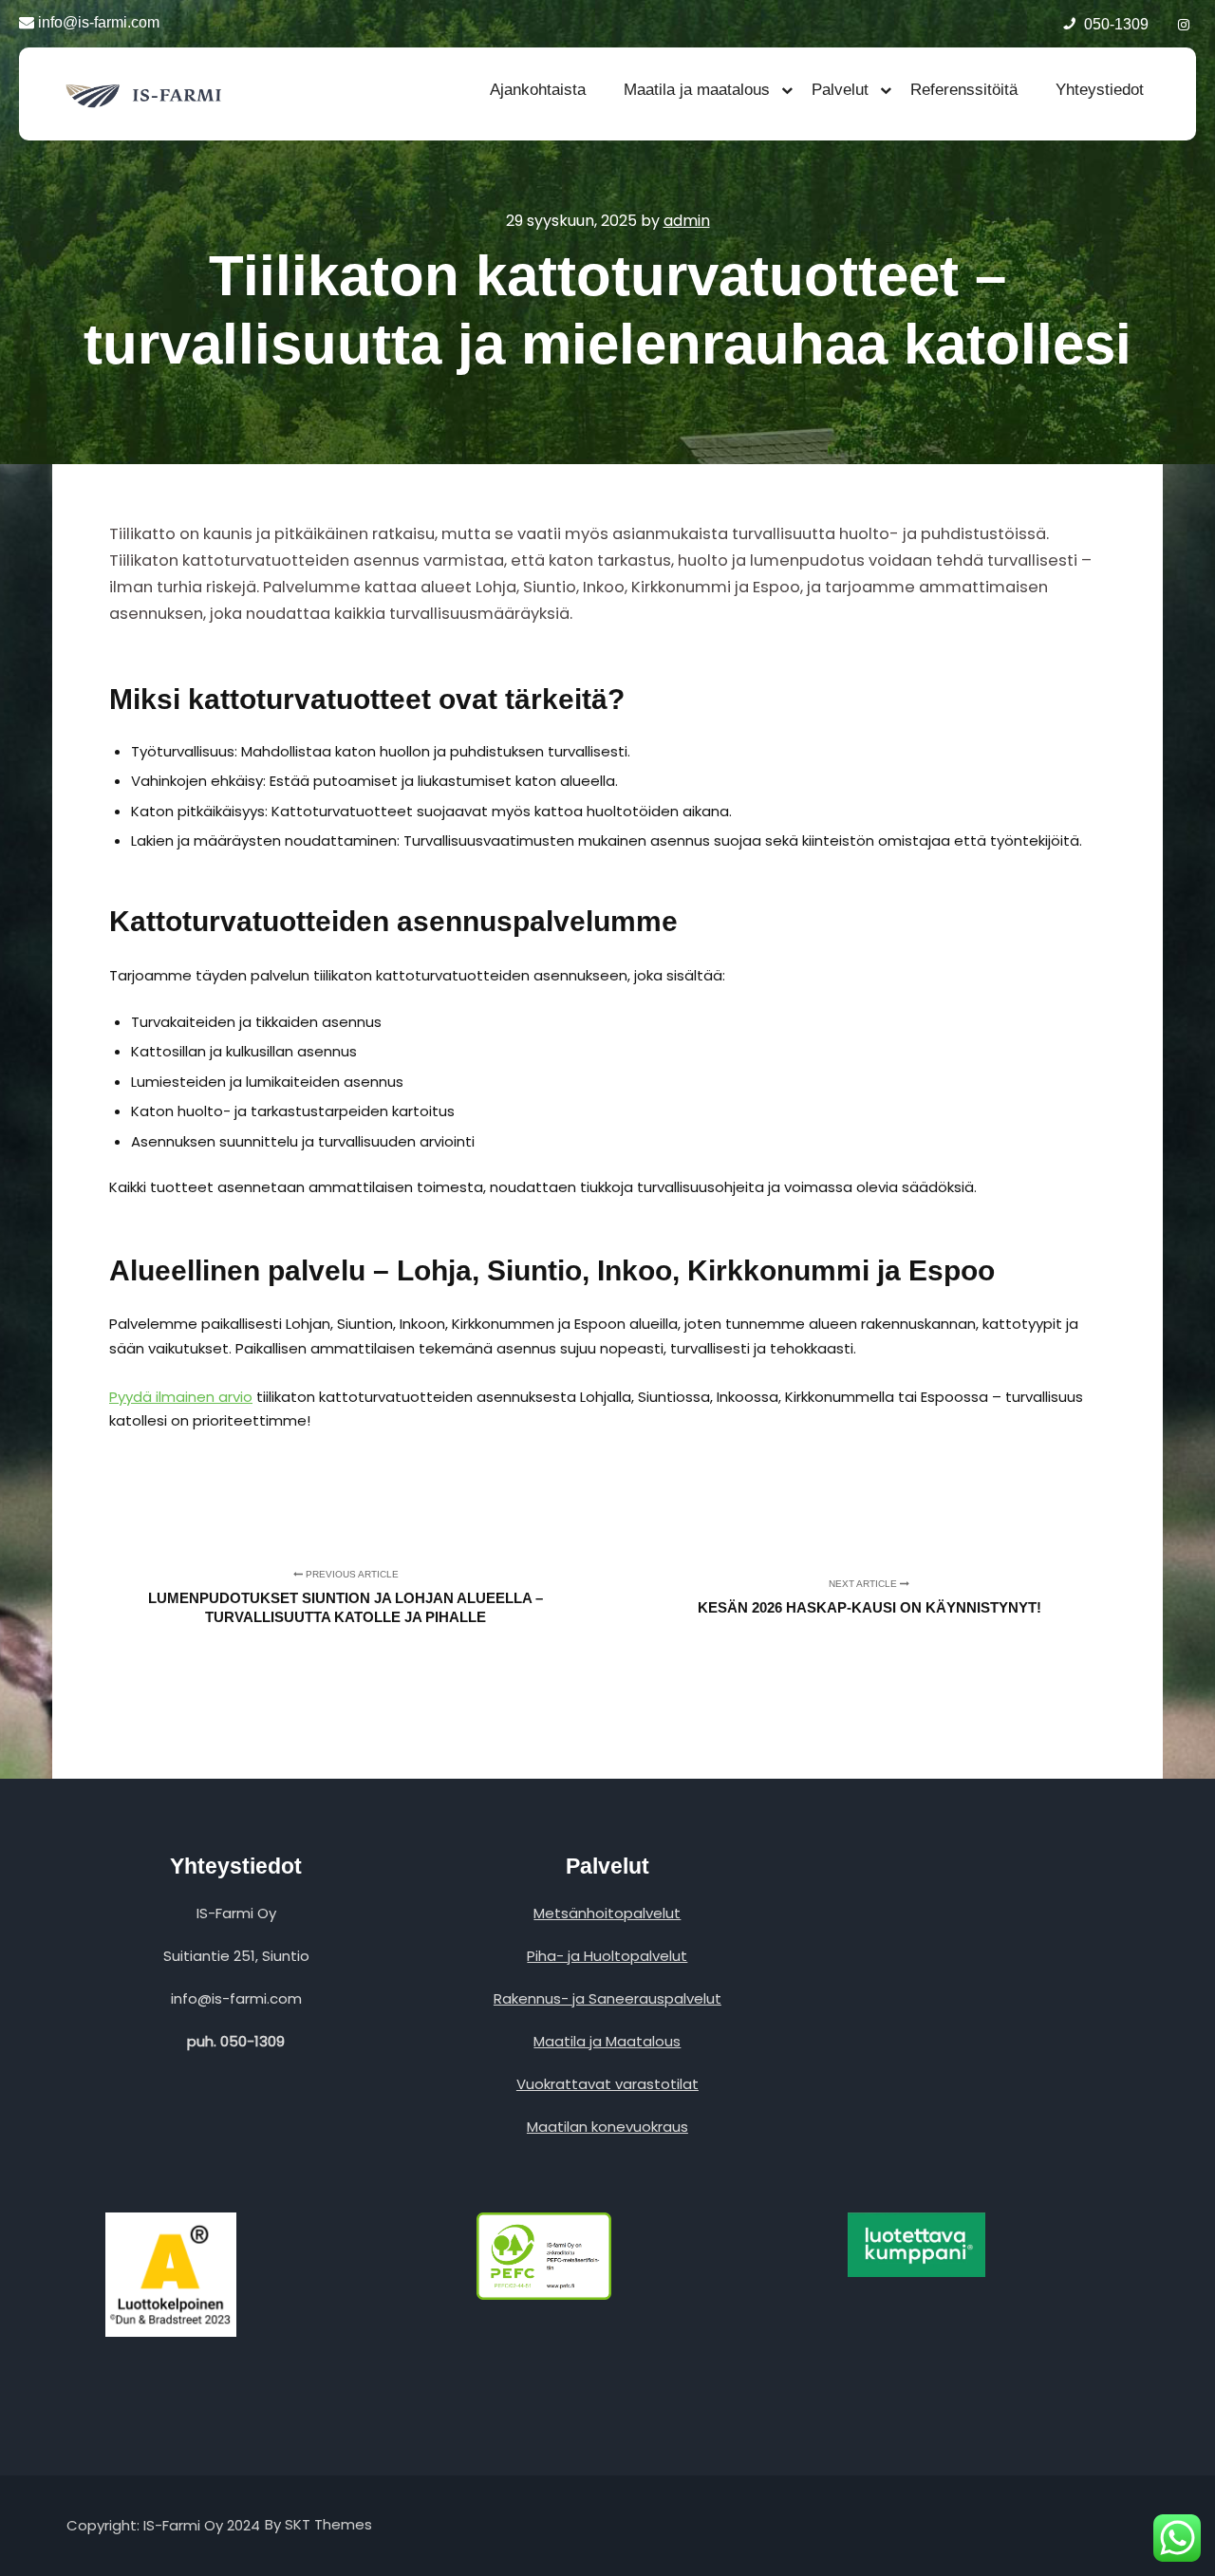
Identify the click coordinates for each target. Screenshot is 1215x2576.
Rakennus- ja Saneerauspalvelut (607, 1998)
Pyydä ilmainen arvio (181, 1397)
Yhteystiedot (1100, 90)
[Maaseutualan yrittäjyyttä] (147, 94)
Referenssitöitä (964, 90)
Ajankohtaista (538, 90)
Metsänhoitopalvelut (607, 1913)
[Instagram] (1184, 22)
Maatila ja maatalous (697, 90)
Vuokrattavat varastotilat (607, 2084)
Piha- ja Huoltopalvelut (607, 1956)
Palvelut (840, 90)
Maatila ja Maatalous (607, 2041)
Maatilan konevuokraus (607, 2127)
